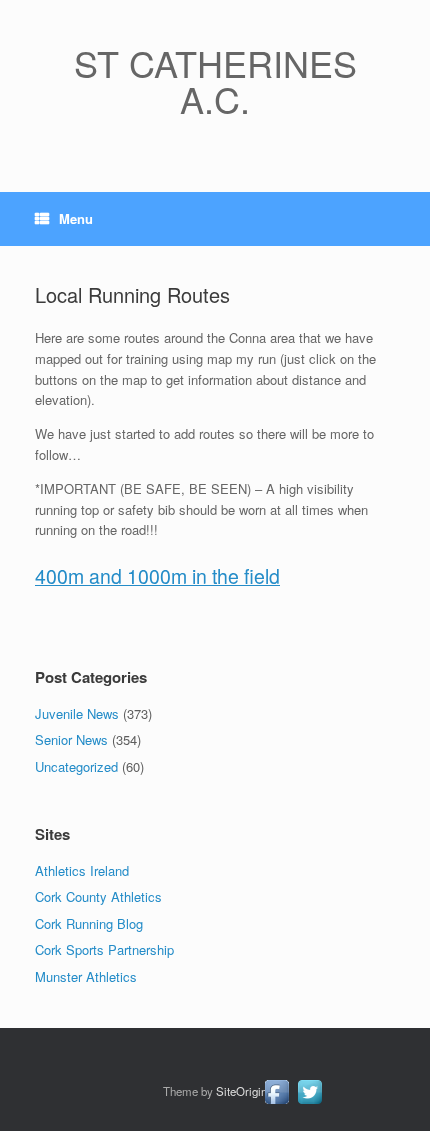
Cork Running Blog (89, 923)
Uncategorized (76, 766)
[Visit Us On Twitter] (309, 1102)
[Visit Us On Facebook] (276, 1102)
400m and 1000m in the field (157, 576)
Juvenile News (77, 713)
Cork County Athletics (98, 896)
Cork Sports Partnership (104, 949)
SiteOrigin (241, 1091)
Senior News (71, 739)
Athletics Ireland (82, 870)
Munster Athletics (86, 976)
